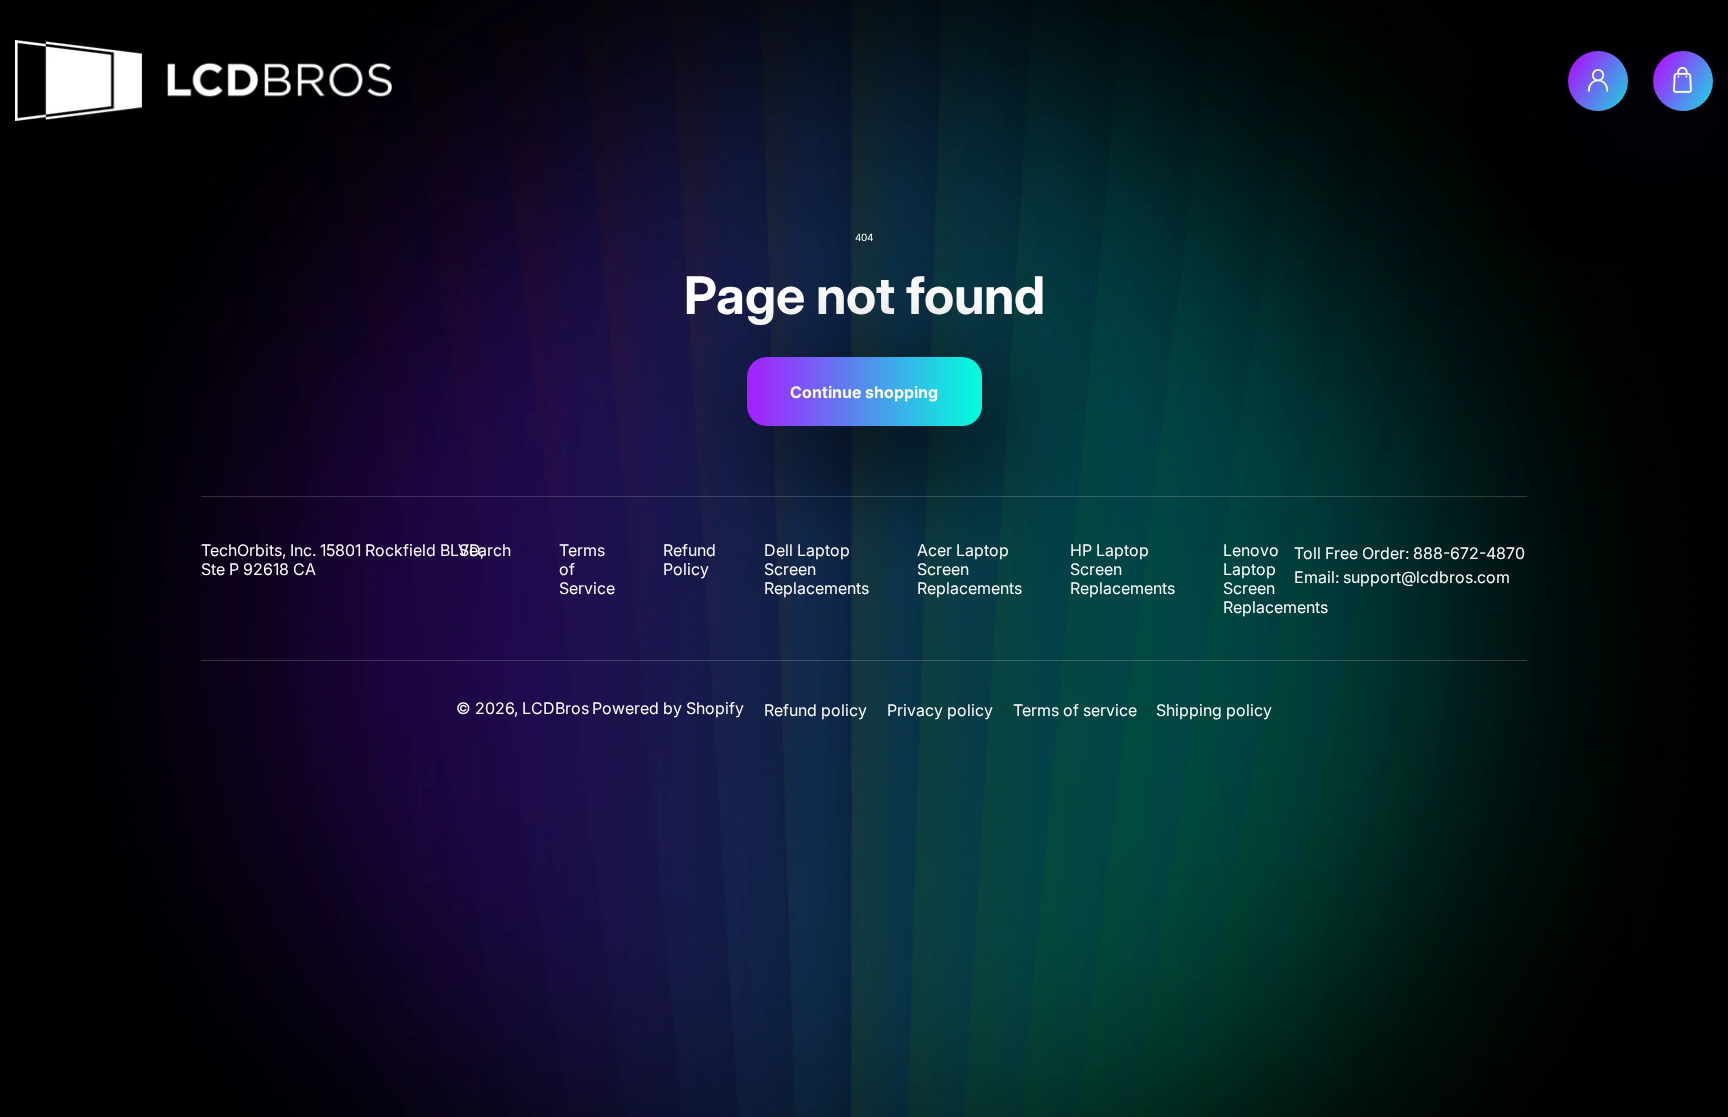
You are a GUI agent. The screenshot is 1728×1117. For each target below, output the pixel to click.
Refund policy (815, 710)
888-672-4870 (1469, 553)
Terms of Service (587, 569)
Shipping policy (1214, 710)
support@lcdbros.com (1426, 577)
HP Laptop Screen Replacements (1122, 569)
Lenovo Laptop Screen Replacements (1275, 579)
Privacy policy (940, 710)
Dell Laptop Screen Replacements (816, 569)
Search (485, 550)
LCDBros (555, 708)
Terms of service (1075, 710)
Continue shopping (864, 392)
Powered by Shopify (668, 708)
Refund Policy (689, 560)
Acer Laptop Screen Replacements (969, 569)
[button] (1683, 81)
